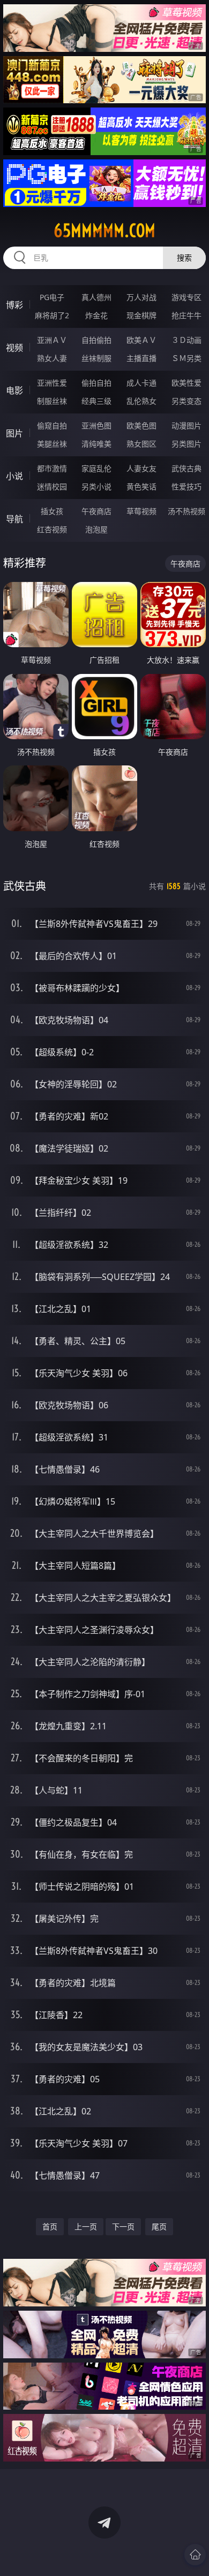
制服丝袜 (52, 401)
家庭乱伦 (96, 468)
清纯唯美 (96, 444)
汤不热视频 (186, 511)
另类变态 (186, 401)
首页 (50, 2226)
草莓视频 (141, 511)
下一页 (123, 2226)
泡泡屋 (96, 529)
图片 (14, 433)
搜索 (184, 258)
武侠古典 (186, 468)
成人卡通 (141, 383)
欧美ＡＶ (141, 340)
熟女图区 (141, 444)
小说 (14, 476)
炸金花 (96, 315)
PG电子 (52, 297)
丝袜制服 (96, 358)
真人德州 (96, 297)
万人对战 (141, 297)
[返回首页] (195, 2555)
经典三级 (96, 401)
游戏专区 (186, 297)
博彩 (14, 305)
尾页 (159, 2226)
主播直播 (141, 358)
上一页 (86, 2226)
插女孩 (52, 511)
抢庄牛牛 (186, 315)
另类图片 (186, 444)
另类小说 (96, 486)
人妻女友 (141, 468)
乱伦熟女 (141, 401)
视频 (14, 348)
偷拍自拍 (96, 383)
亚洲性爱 (52, 383)
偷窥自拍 (52, 425)
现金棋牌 (141, 315)
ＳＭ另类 (186, 358)
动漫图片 (186, 425)
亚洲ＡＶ (52, 340)
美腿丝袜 (52, 444)
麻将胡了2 (52, 315)
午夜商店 (96, 511)
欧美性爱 (186, 383)
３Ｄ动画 (186, 340)
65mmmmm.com (104, 231)
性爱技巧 (186, 486)
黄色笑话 (141, 486)
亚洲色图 (96, 425)
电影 (14, 390)
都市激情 (52, 468)
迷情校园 (52, 486)
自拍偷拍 (96, 340)
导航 (14, 519)
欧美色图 (141, 425)
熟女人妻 (52, 358)
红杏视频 (52, 529)
